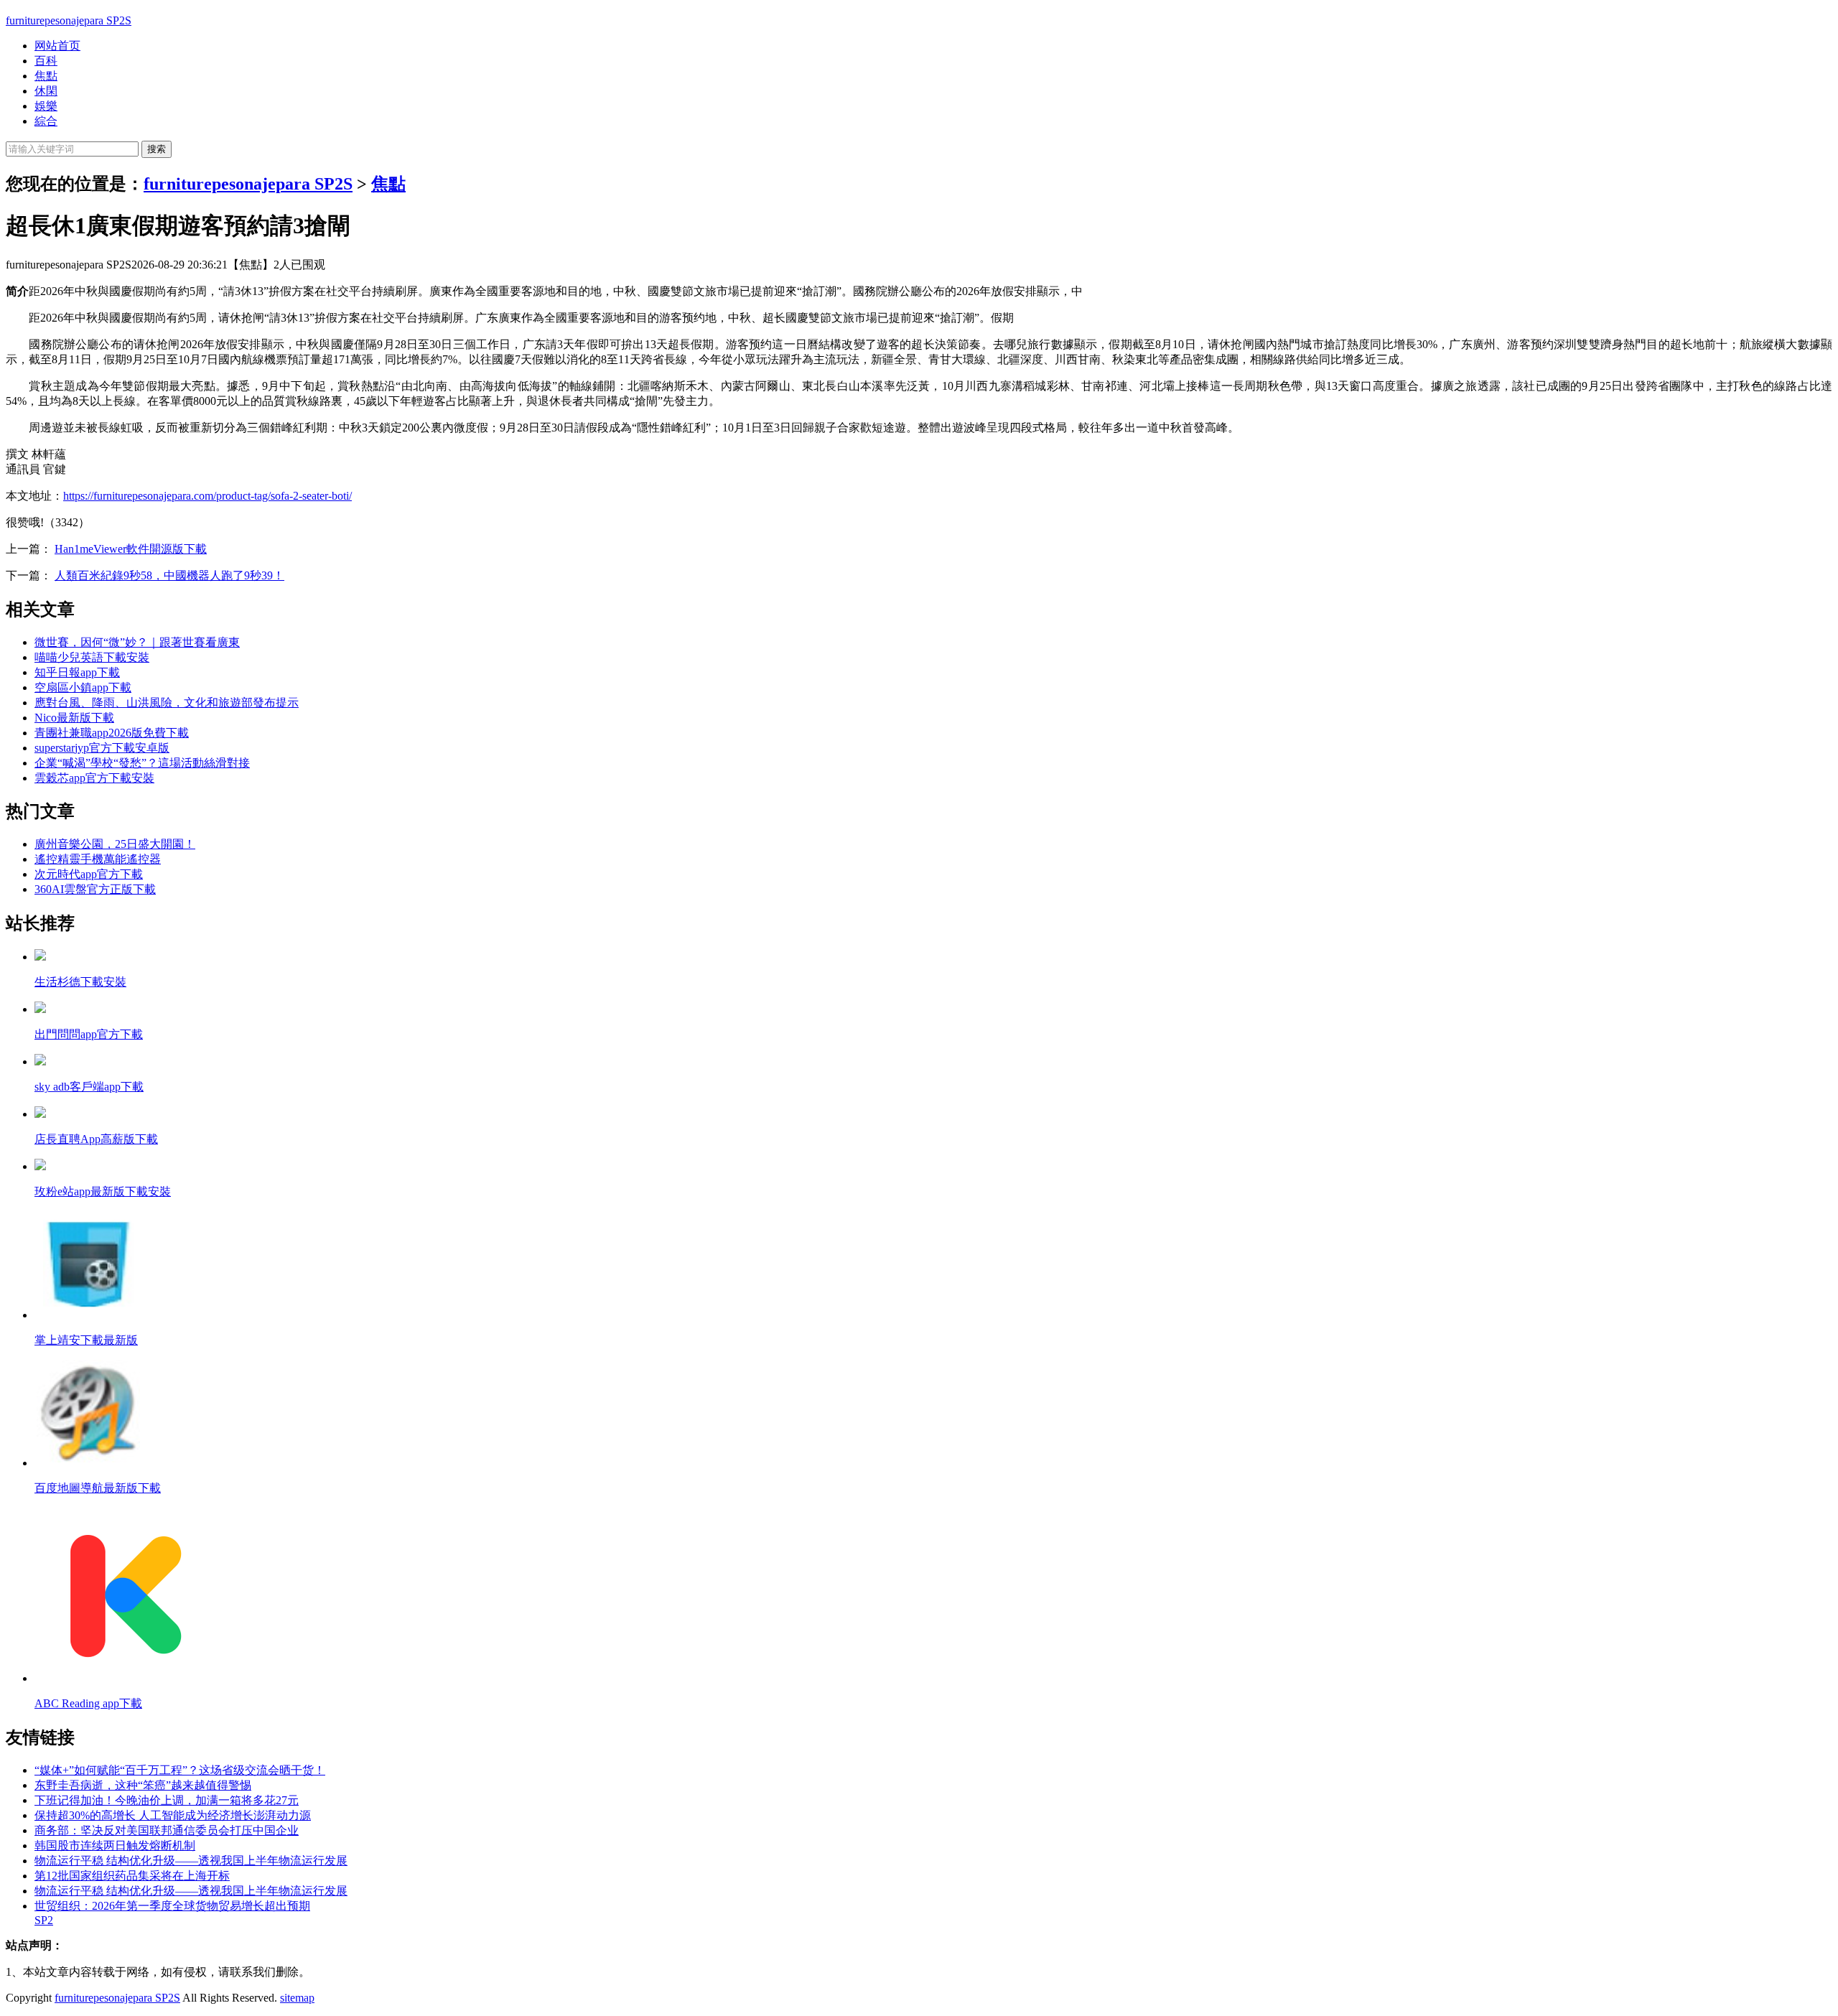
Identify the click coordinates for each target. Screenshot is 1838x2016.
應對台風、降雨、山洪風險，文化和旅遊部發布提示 (167, 703)
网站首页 (57, 46)
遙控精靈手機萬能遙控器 (98, 859)
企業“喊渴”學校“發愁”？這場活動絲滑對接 (142, 763)
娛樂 (46, 106)
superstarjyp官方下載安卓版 (102, 748)
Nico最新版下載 (74, 718)
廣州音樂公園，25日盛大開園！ (115, 844)
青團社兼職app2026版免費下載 (112, 733)
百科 (46, 61)
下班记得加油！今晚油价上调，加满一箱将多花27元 (167, 1800)
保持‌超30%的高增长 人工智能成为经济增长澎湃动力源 (173, 1815)
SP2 (44, 1920)
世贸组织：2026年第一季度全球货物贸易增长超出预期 (172, 1906)
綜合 (46, 121)
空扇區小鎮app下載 (83, 687)
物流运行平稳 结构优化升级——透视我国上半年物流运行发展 (191, 1861)
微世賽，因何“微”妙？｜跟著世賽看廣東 (137, 642)
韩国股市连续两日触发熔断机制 (115, 1845)
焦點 (46, 76)
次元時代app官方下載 (89, 874)
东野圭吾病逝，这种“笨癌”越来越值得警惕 (143, 1785)
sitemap (297, 1998)
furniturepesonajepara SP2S (69, 20)
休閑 (46, 91)
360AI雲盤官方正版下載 (95, 889)
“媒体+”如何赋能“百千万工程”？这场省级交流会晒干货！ (180, 1770)
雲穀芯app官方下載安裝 (94, 778)
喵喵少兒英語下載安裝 (92, 657)
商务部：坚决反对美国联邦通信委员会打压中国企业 (167, 1830)
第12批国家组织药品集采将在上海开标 (132, 1876)
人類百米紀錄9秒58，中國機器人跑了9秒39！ (169, 575)
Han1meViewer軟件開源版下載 (131, 549)
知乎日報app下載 (77, 672)
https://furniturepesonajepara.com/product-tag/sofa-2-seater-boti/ (207, 496)
